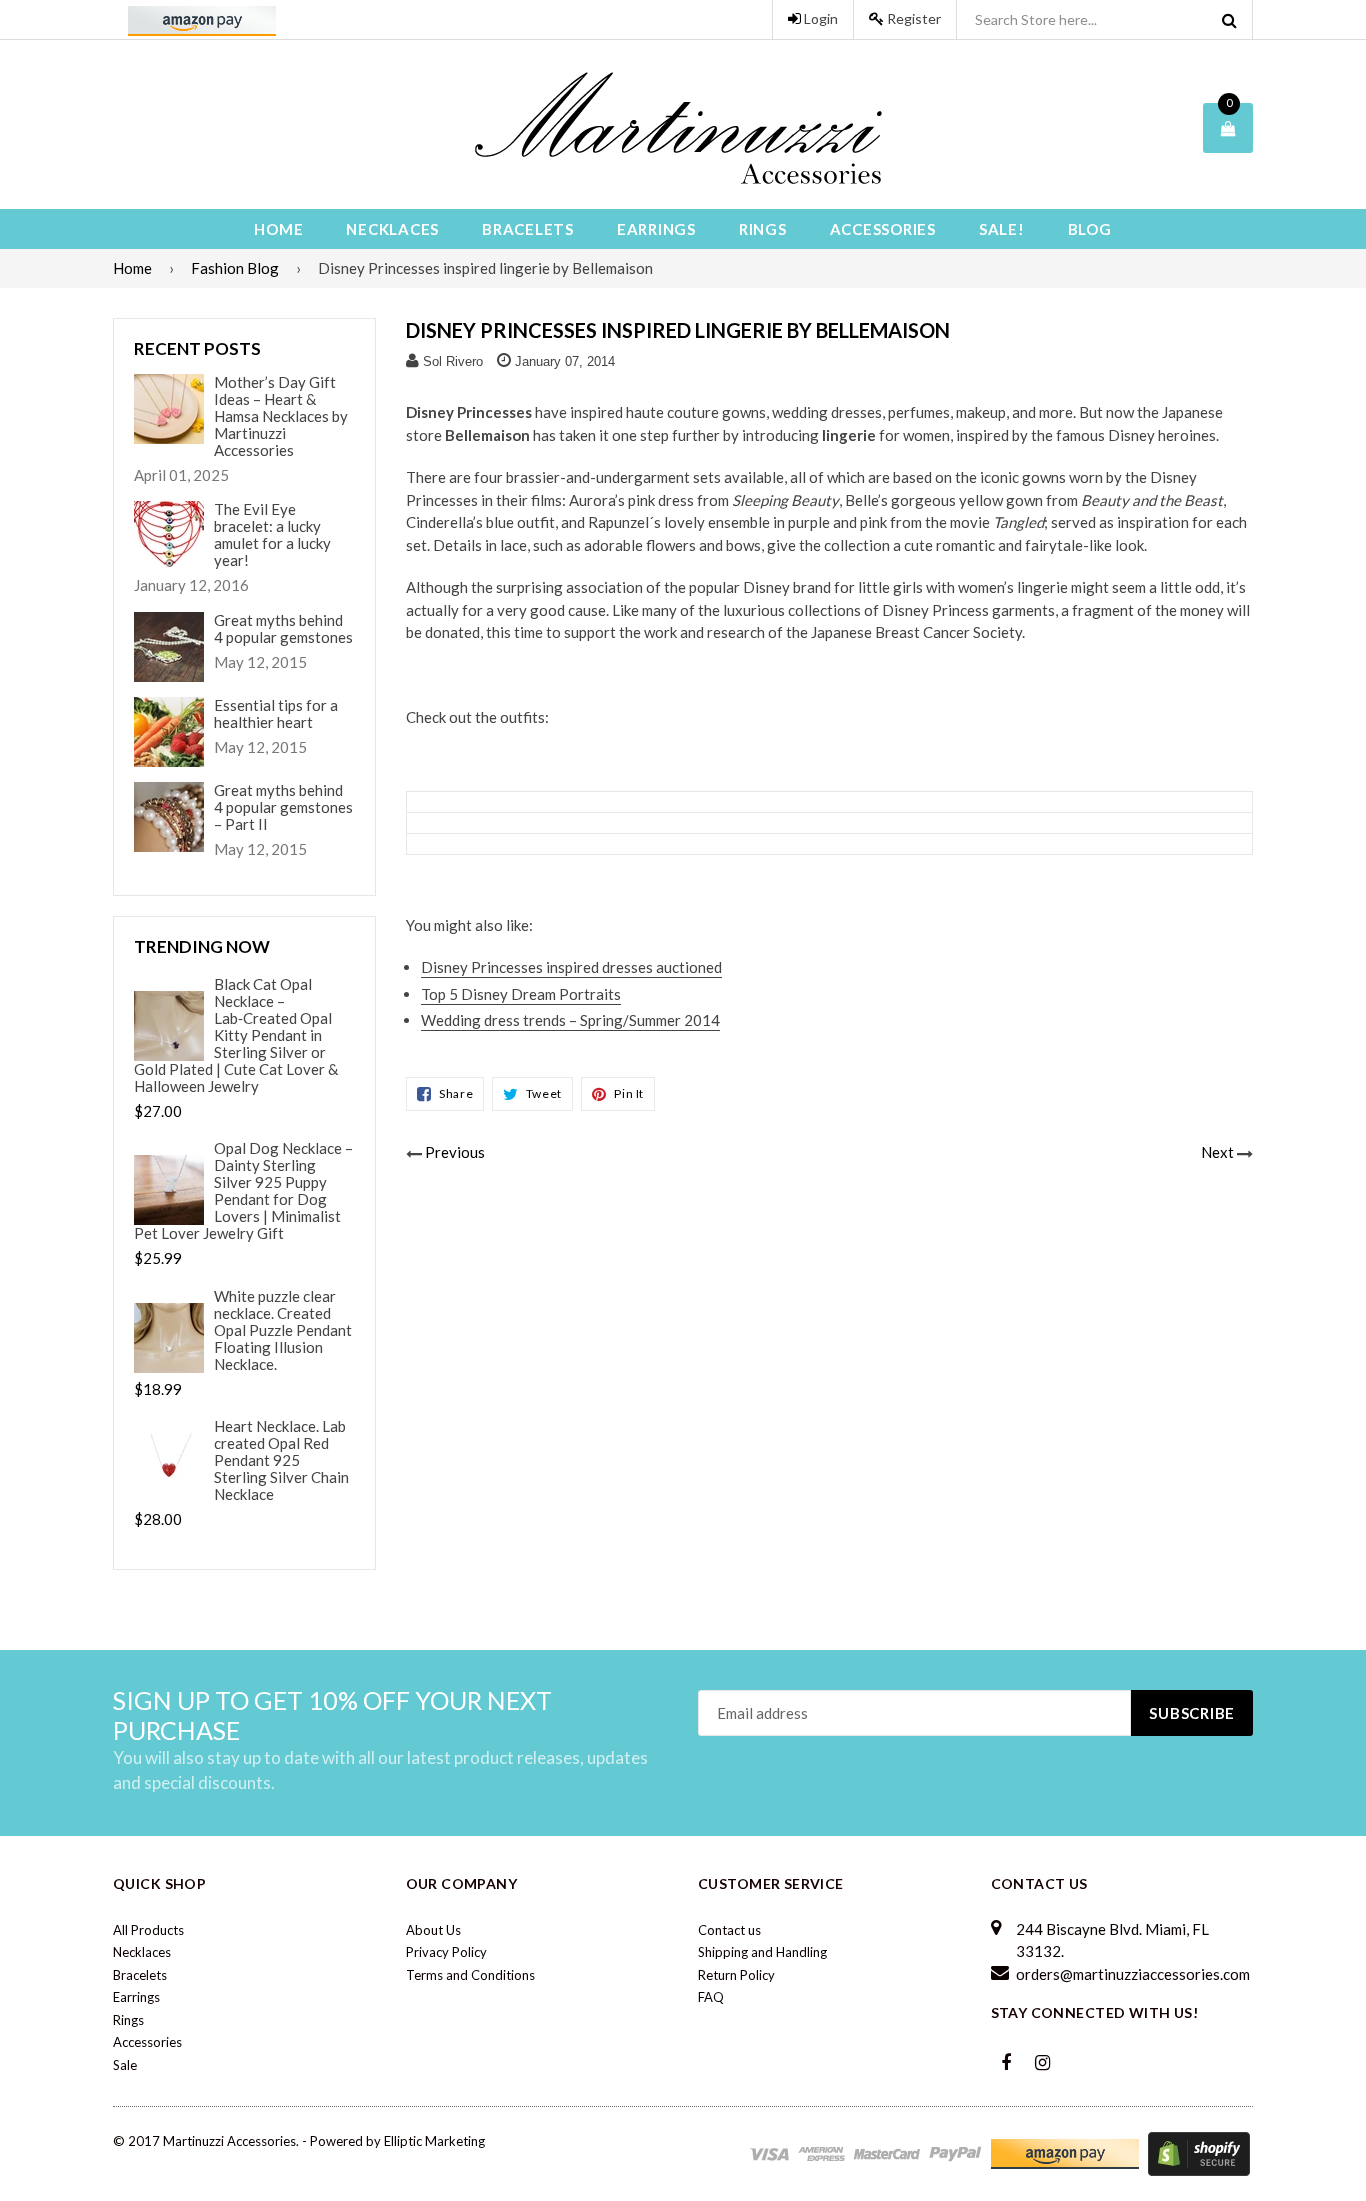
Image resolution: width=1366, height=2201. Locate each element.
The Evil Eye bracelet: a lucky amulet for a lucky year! (272, 535)
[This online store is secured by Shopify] (1199, 2153)
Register (912, 18)
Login (819, 18)
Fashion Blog (235, 268)
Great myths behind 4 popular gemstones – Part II (283, 807)
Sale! (1002, 229)
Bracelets (528, 229)
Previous (455, 1152)
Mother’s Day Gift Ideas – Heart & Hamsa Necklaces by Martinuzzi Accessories (281, 416)
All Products (148, 1930)
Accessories (883, 229)
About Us (433, 1930)
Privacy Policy (446, 1952)
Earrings (656, 229)
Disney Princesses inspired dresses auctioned (571, 967)
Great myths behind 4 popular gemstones (283, 629)
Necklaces (392, 229)
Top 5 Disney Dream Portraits (521, 994)
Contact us (729, 1930)
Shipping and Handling (762, 1952)
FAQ (711, 1997)
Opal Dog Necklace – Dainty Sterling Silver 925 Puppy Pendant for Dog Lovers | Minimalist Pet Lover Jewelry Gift (243, 1191)
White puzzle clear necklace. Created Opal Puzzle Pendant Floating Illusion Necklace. (283, 1330)
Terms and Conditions (470, 1975)
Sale (125, 2065)
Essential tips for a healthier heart (276, 714)
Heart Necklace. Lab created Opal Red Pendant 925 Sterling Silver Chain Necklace (281, 1460)
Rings (763, 229)
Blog (1090, 229)
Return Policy (736, 1975)
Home (278, 229)
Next (1217, 1152)
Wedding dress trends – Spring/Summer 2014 (570, 1020)
